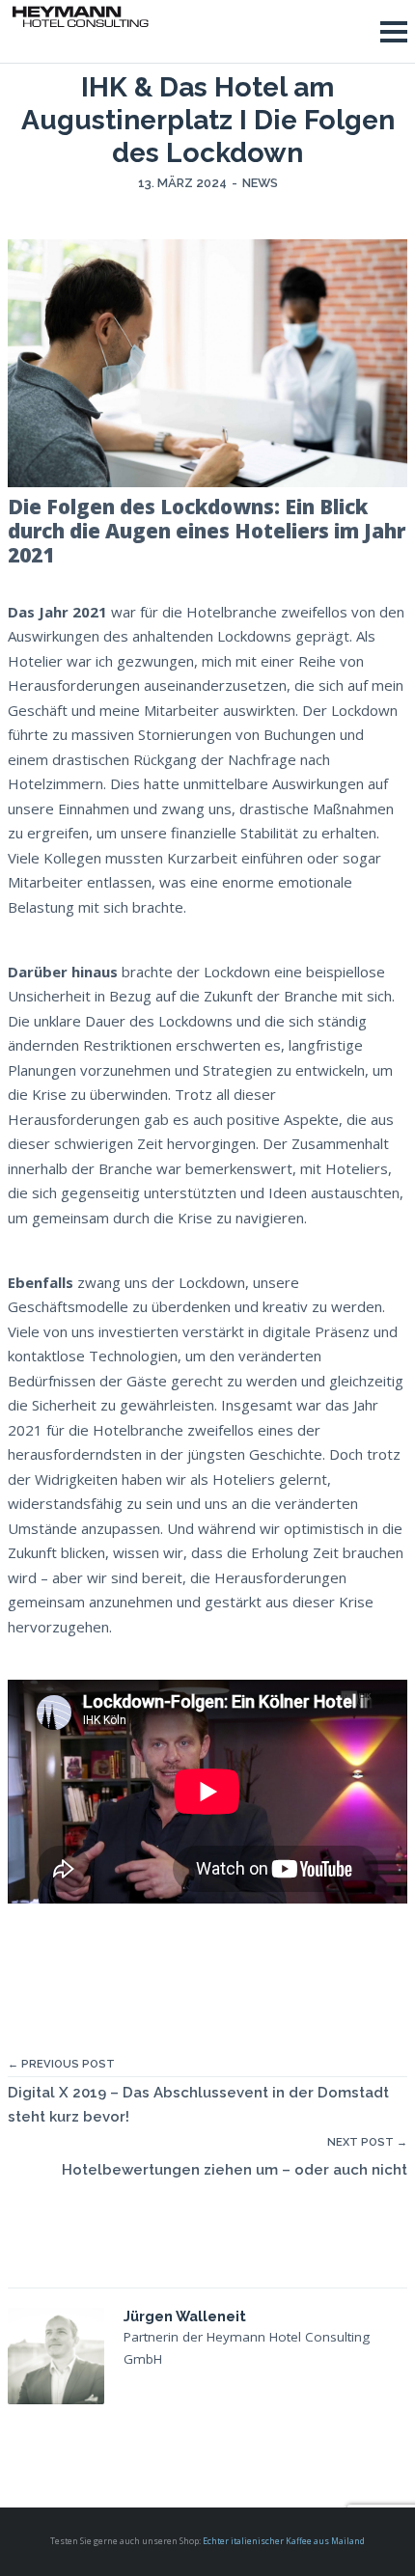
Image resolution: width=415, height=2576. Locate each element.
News (260, 183)
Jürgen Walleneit (185, 2316)
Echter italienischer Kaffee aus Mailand (284, 2541)
